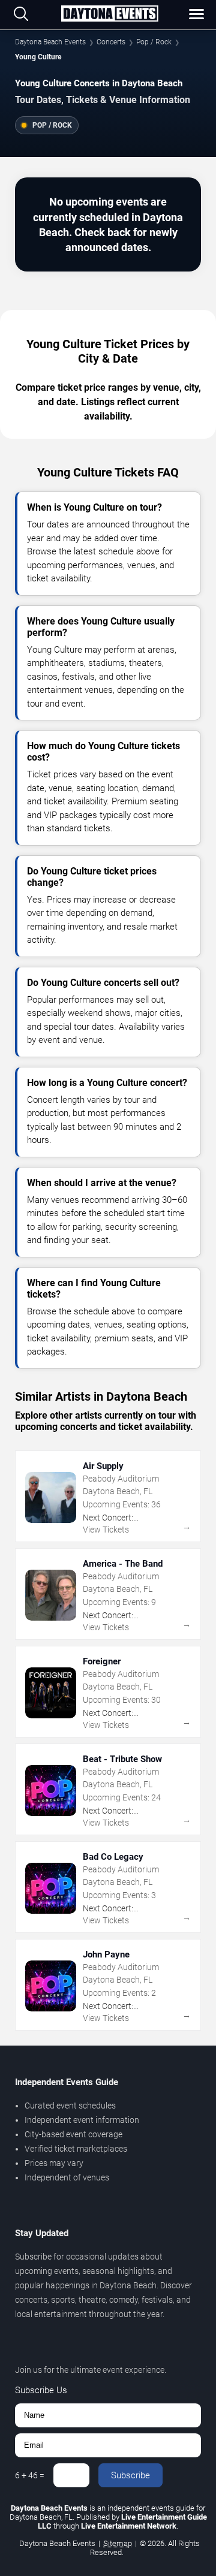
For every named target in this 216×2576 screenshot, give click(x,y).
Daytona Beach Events (50, 42)
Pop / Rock (154, 42)
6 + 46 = (30, 2475)
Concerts (111, 42)
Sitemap (118, 2543)
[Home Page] (109, 14)
